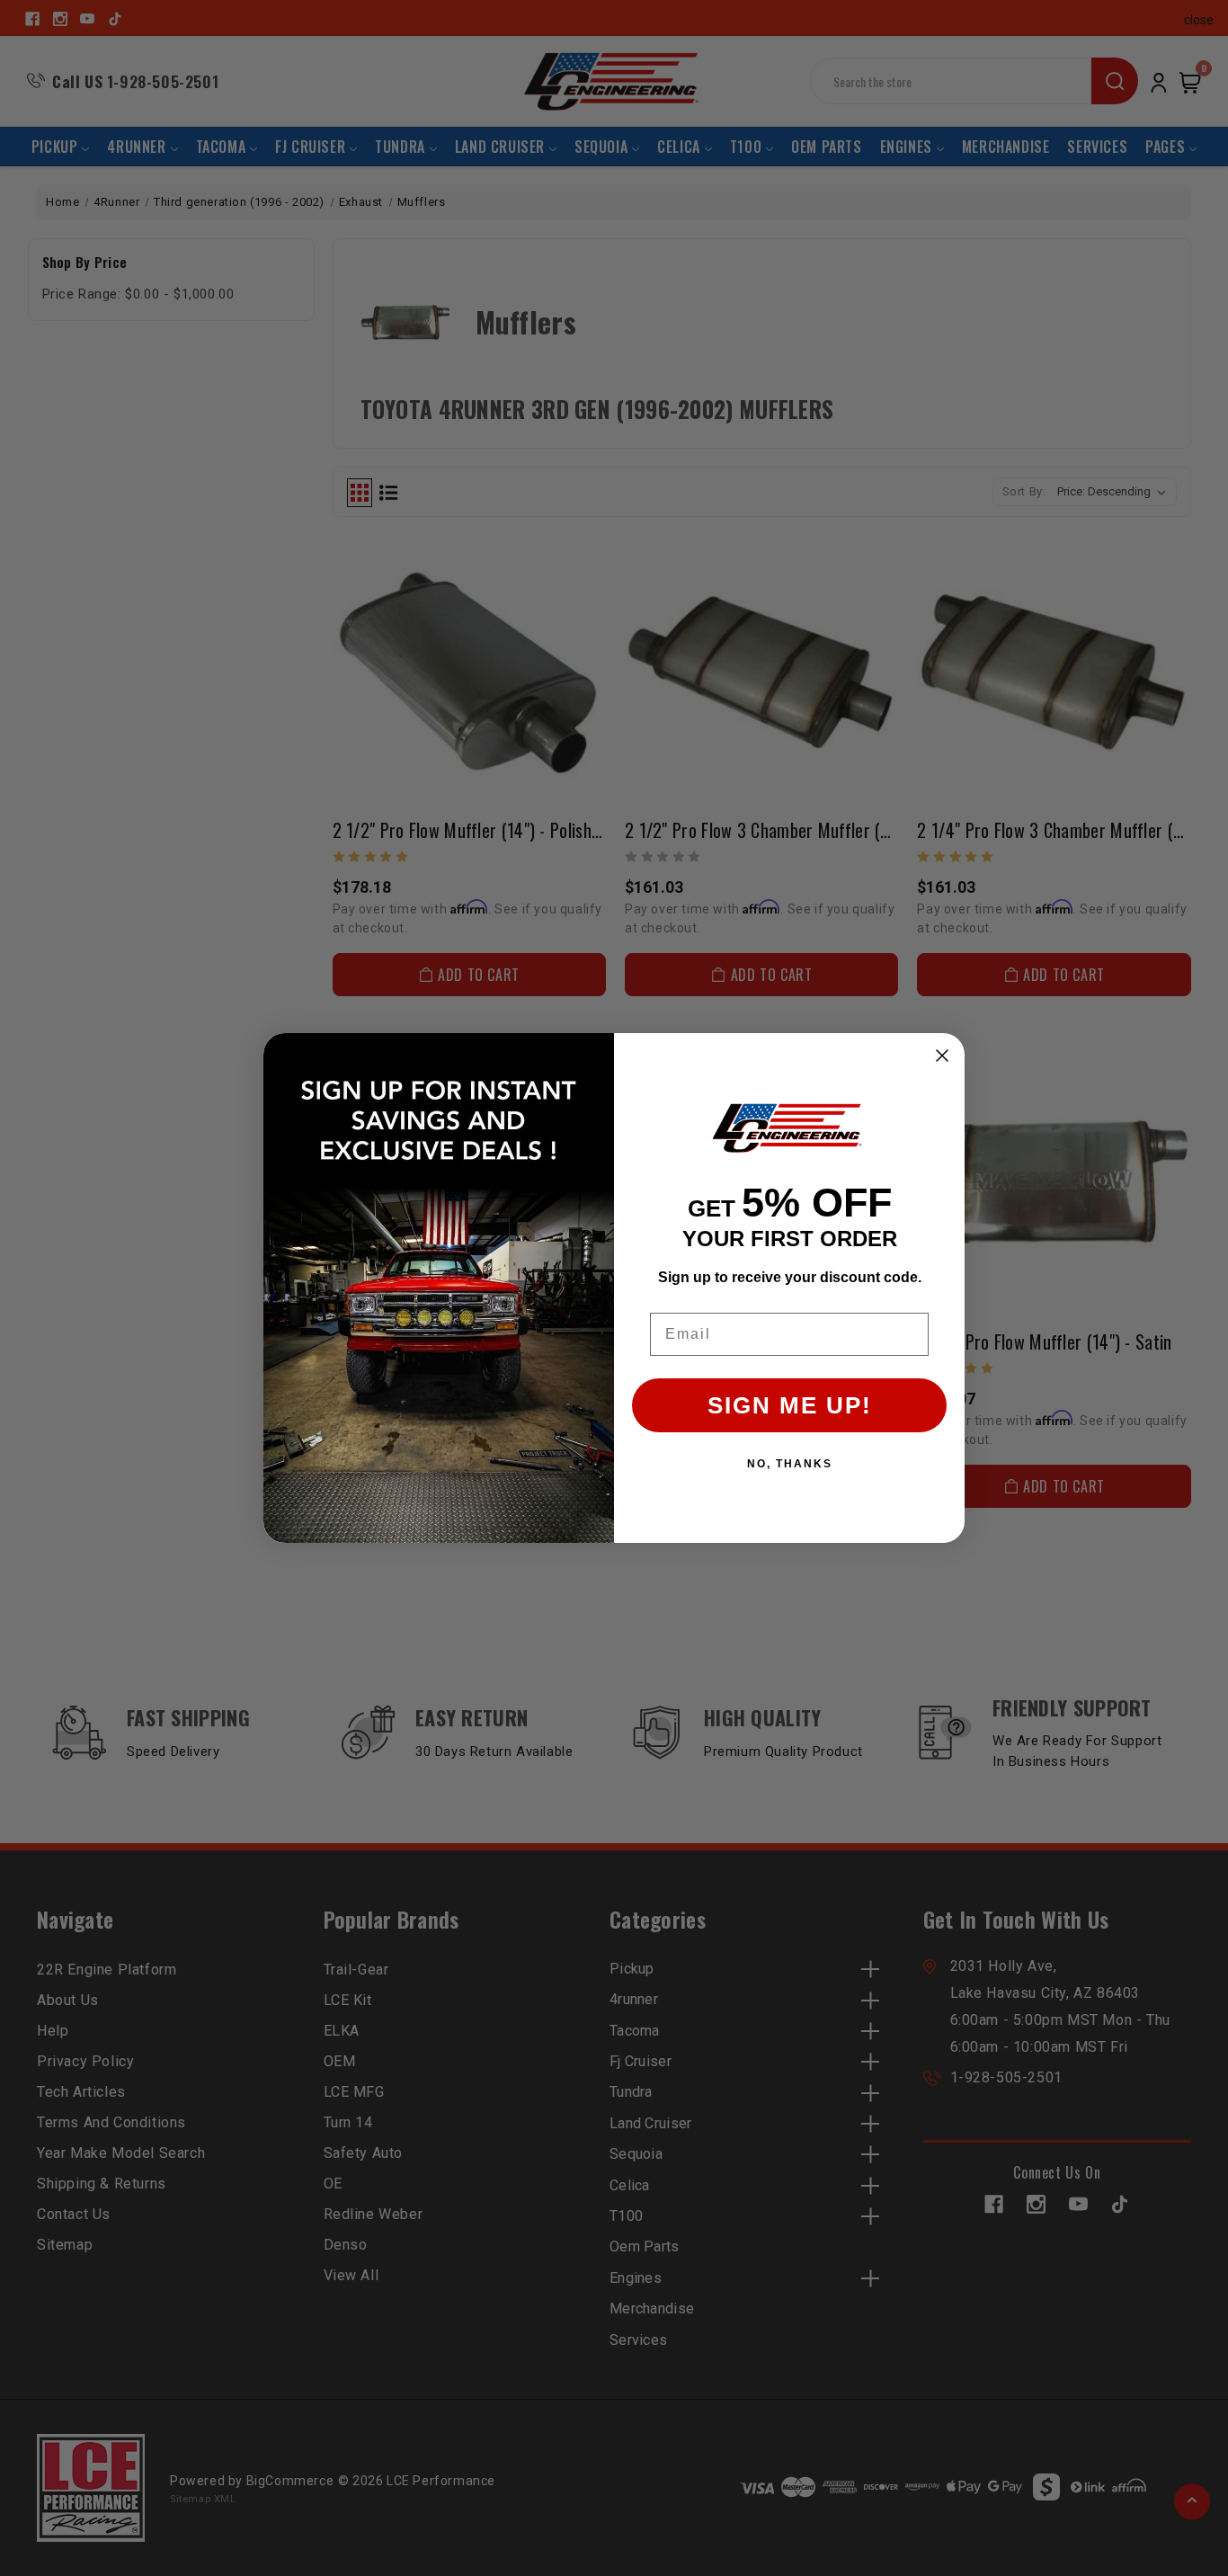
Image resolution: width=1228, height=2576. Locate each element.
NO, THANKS (790, 1464)
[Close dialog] (942, 1056)
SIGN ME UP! (790, 1405)
